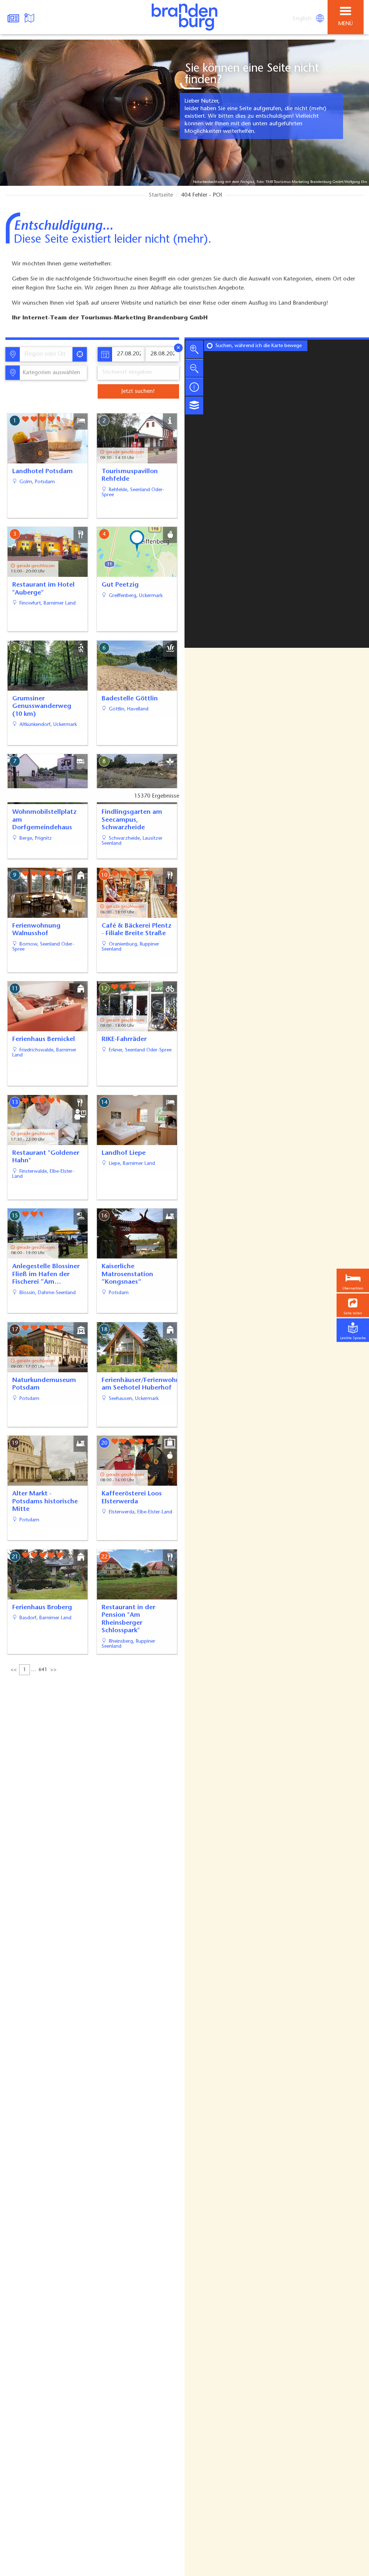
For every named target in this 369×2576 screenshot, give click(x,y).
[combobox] (46, 354)
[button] (353, 1305)
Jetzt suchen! (138, 391)
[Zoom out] (194, 368)
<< (14, 1670)
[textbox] (50, 373)
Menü (346, 24)
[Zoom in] (194, 349)
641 (43, 1670)
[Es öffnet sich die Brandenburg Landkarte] (30, 17)
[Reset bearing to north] (194, 387)
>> (53, 1670)
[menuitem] (303, 19)
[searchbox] (48, 354)
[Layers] (194, 405)
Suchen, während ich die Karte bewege (259, 346)
